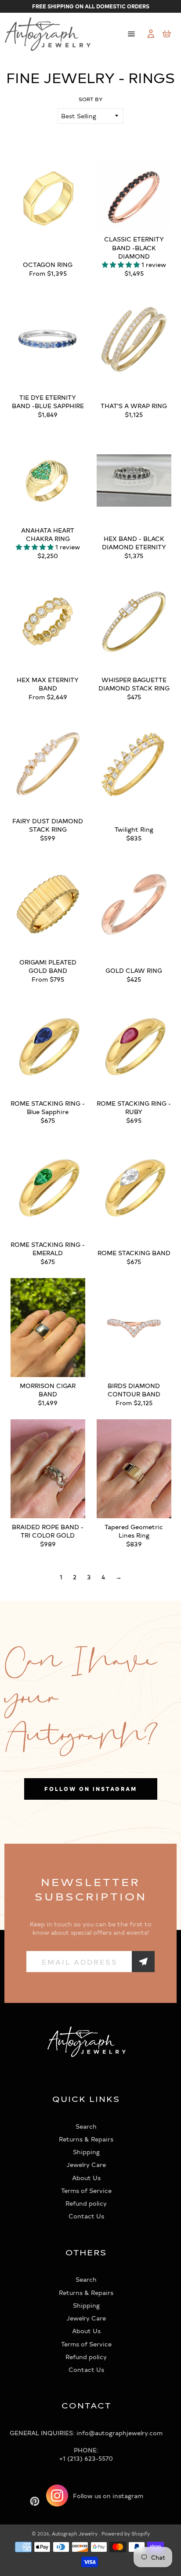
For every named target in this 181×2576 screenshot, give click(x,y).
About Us (86, 2178)
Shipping (86, 2152)
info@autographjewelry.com (119, 2433)
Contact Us (86, 2216)
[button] (122, 265)
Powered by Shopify (126, 2534)
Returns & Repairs (86, 2139)
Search (86, 2126)
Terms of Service (86, 2191)
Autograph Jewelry (75, 2534)
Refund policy (86, 2203)
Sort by (91, 99)
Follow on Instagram (91, 1789)
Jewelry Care (86, 2165)
